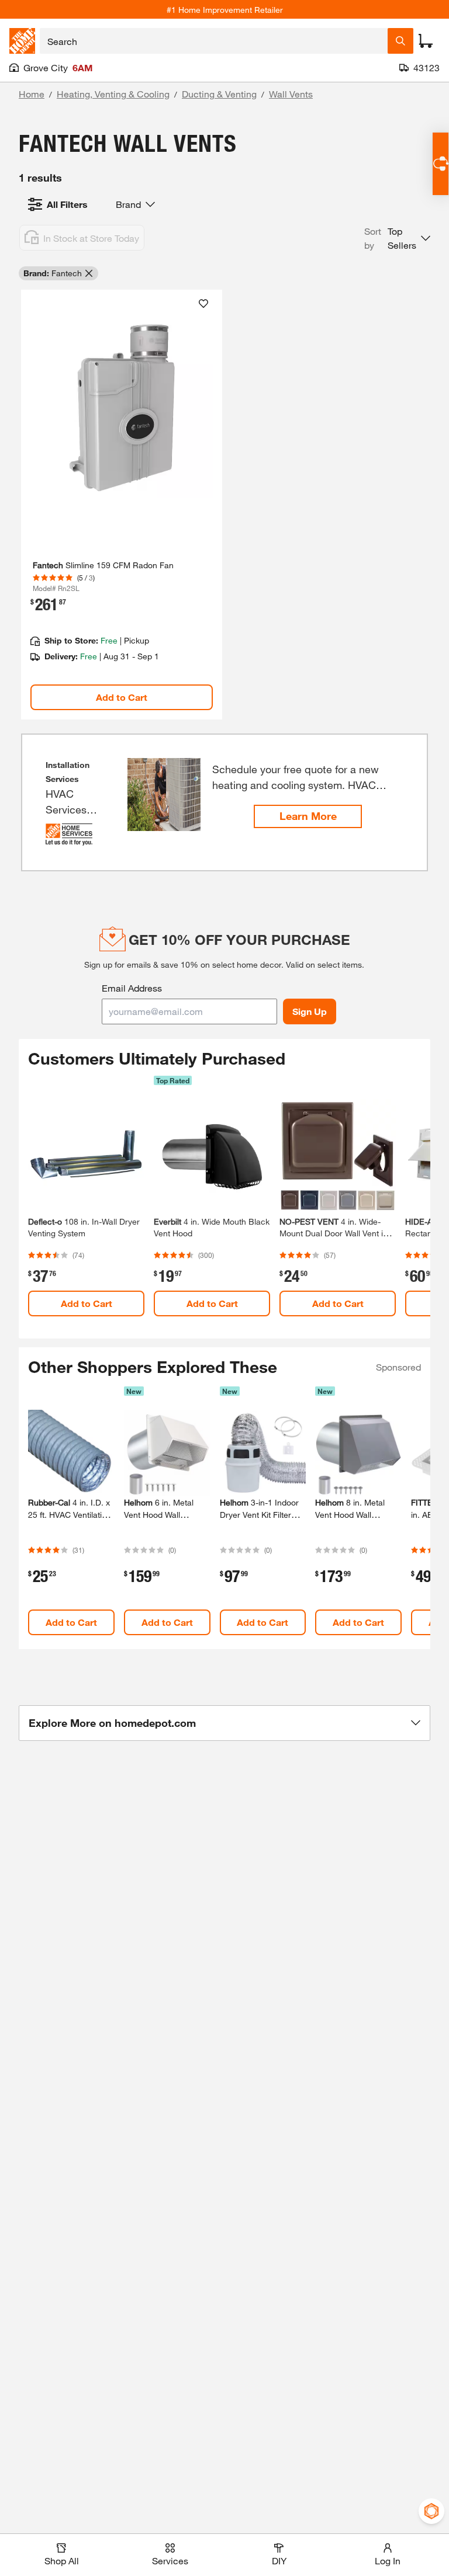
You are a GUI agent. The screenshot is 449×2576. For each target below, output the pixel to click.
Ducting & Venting (219, 94)
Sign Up (310, 1011)
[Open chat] (441, 164)
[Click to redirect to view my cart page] (426, 41)
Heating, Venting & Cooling (113, 94)
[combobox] (214, 41)
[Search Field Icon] (400, 41)
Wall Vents (291, 94)
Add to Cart (122, 697)
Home (32, 94)
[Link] (122, 505)
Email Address (132, 988)
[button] (397, 238)
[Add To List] (203, 304)
